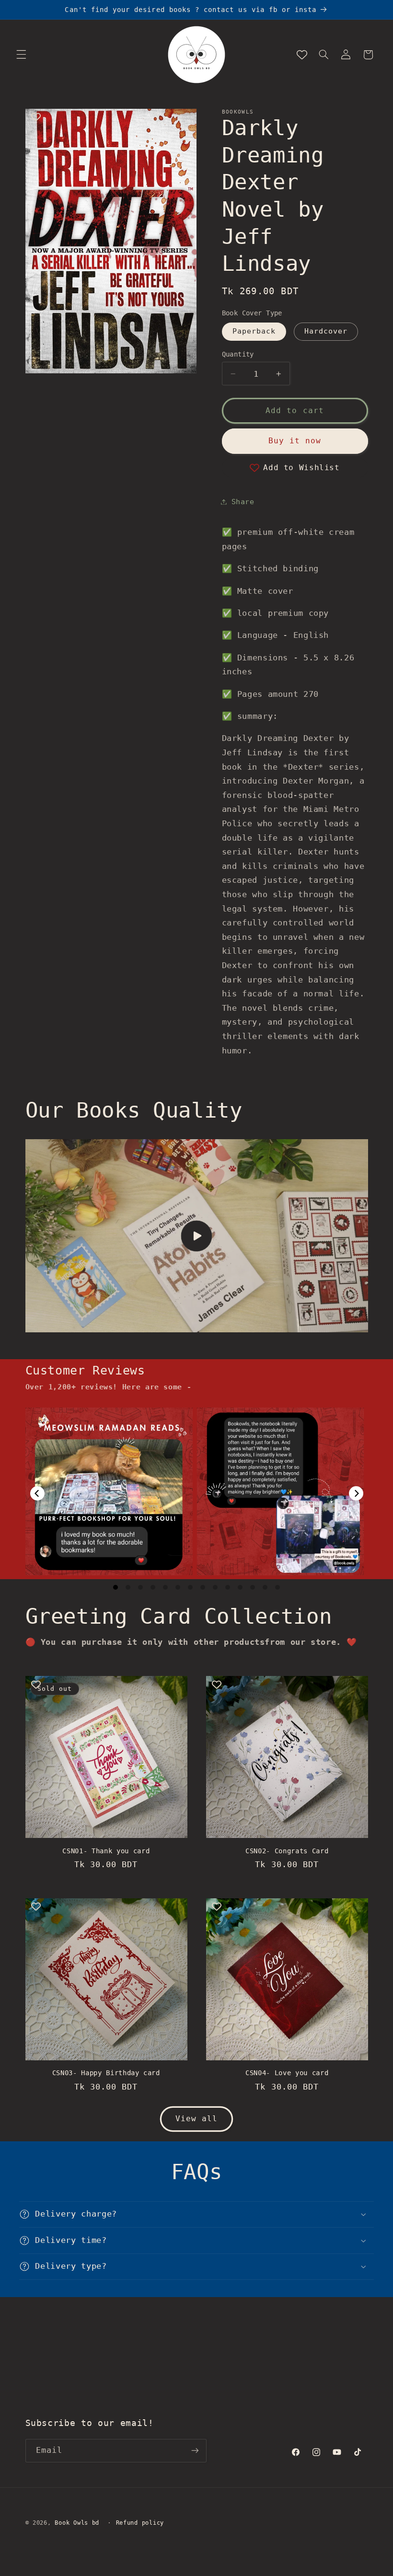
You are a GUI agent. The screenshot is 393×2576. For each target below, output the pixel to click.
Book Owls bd (77, 2523)
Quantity (238, 354)
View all (196, 2119)
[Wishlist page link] (302, 55)
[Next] (356, 1493)
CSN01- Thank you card (106, 1851)
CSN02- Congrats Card (287, 1851)
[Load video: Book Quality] (197, 1236)
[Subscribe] (195, 2451)
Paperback (254, 331)
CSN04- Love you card (287, 2073)
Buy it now (295, 441)
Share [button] (243, 502)
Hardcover (326, 331)
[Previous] (37, 1493)
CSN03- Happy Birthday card (106, 2073)
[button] (21, 55)
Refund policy (140, 2523)
